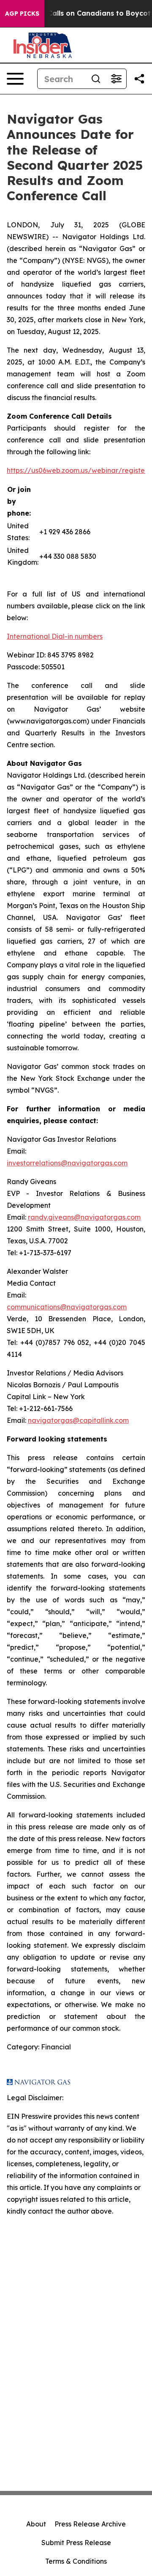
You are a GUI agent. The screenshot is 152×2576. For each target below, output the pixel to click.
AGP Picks (22, 14)
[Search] (96, 79)
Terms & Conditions (76, 2561)
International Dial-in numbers (55, 636)
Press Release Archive (90, 2524)
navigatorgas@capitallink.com (78, 1420)
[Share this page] (139, 79)
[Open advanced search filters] (116, 79)
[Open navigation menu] (15, 79)
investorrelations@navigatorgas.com (67, 1163)
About (36, 2524)
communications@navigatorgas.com (67, 1307)
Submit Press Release (76, 2543)
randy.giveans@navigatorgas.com (84, 1217)
